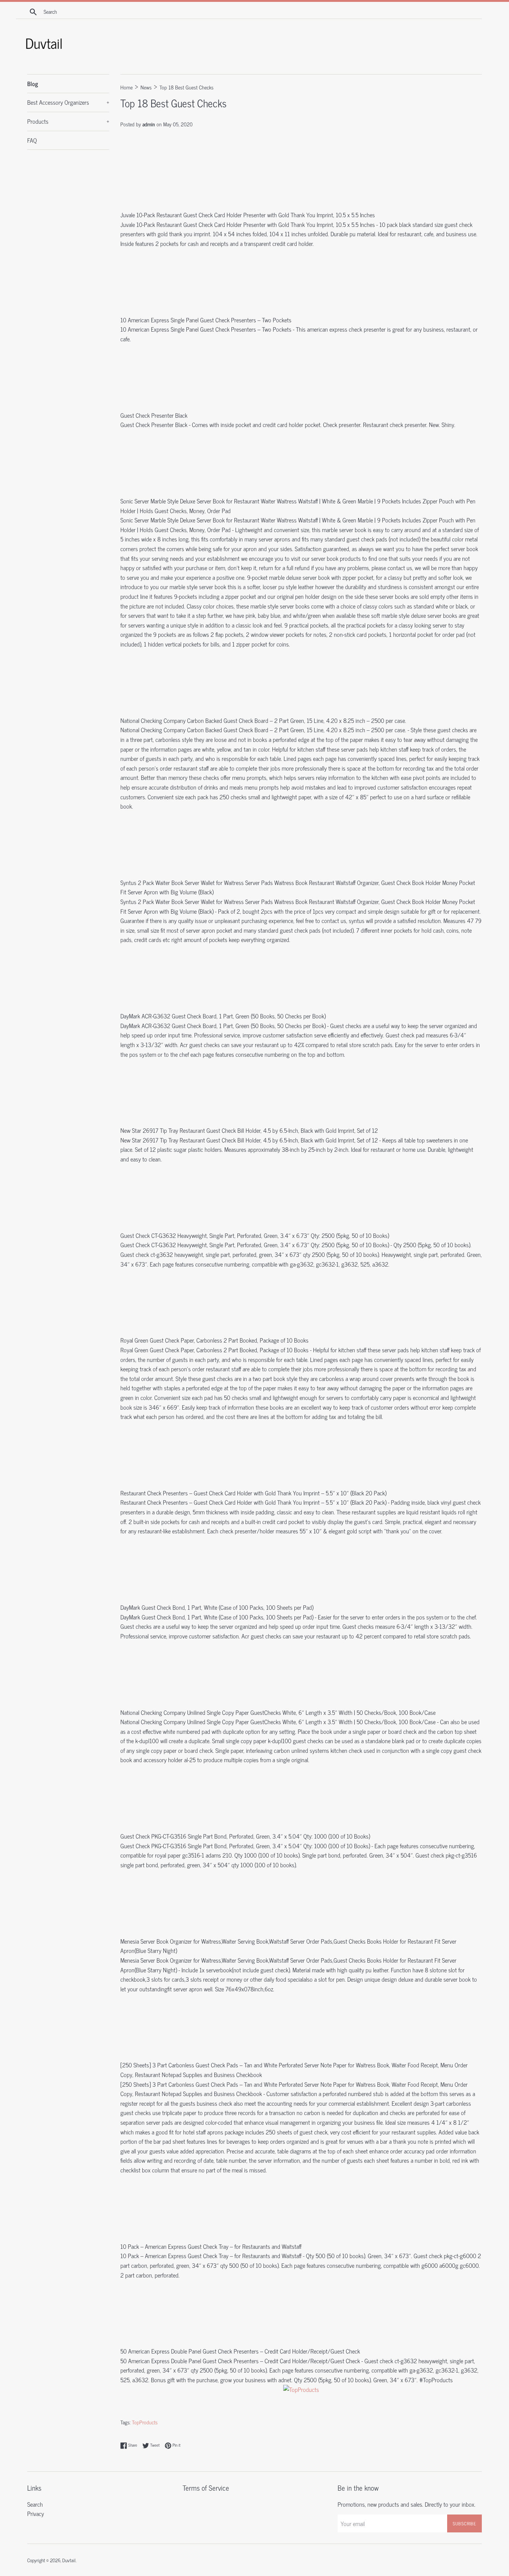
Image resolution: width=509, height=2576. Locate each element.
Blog (33, 83)
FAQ (32, 140)
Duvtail (69, 2560)
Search (35, 2504)
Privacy (36, 2513)
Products (68, 121)
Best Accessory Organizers (68, 102)
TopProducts (145, 2422)
